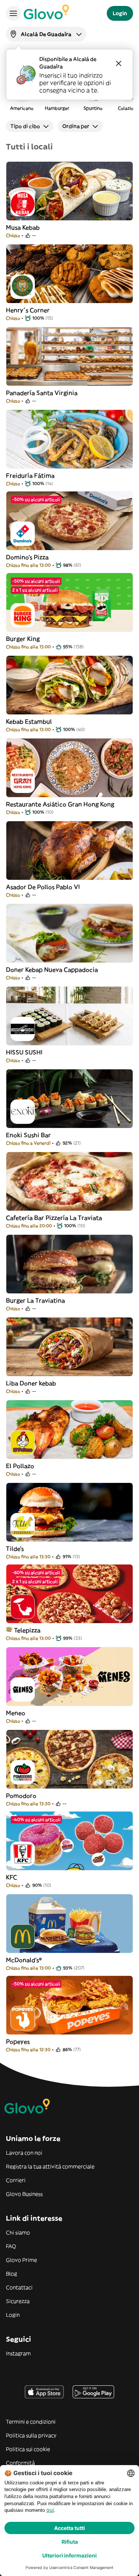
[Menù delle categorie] (13, 13)
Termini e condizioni (31, 2422)
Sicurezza (18, 2301)
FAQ (11, 2246)
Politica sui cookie (28, 2449)
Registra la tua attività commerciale (50, 2167)
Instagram (18, 2353)
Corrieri (16, 2180)
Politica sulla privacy (31, 2435)
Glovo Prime (21, 2260)
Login (13, 2315)
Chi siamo (18, 2233)
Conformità (20, 2463)
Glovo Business (24, 2194)
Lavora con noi (24, 2153)
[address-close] (119, 63)
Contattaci (19, 2287)
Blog (11, 2274)
